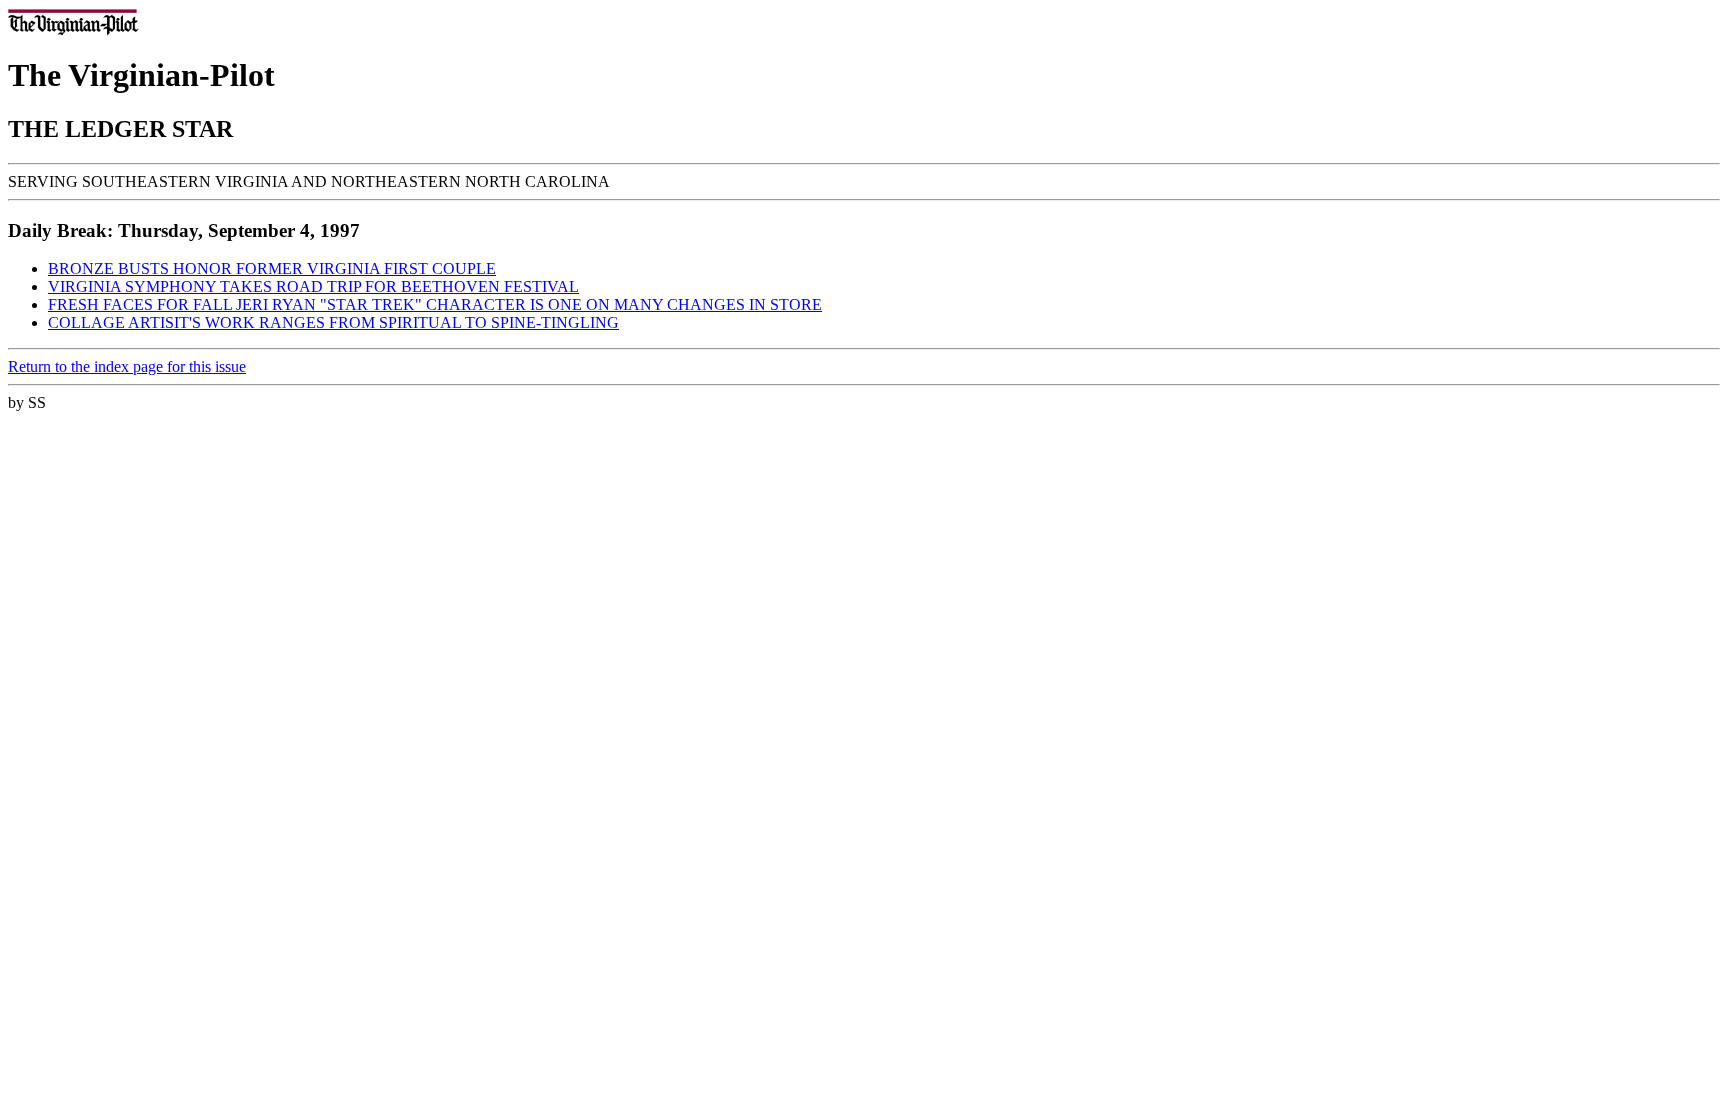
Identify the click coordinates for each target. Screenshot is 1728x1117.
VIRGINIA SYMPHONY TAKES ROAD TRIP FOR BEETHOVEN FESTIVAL (313, 286)
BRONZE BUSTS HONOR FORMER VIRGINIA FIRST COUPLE (272, 268)
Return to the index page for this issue (127, 366)
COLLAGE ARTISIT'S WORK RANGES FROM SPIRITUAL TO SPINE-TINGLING (333, 322)
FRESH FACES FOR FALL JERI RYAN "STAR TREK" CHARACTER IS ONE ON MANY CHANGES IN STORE (435, 304)
